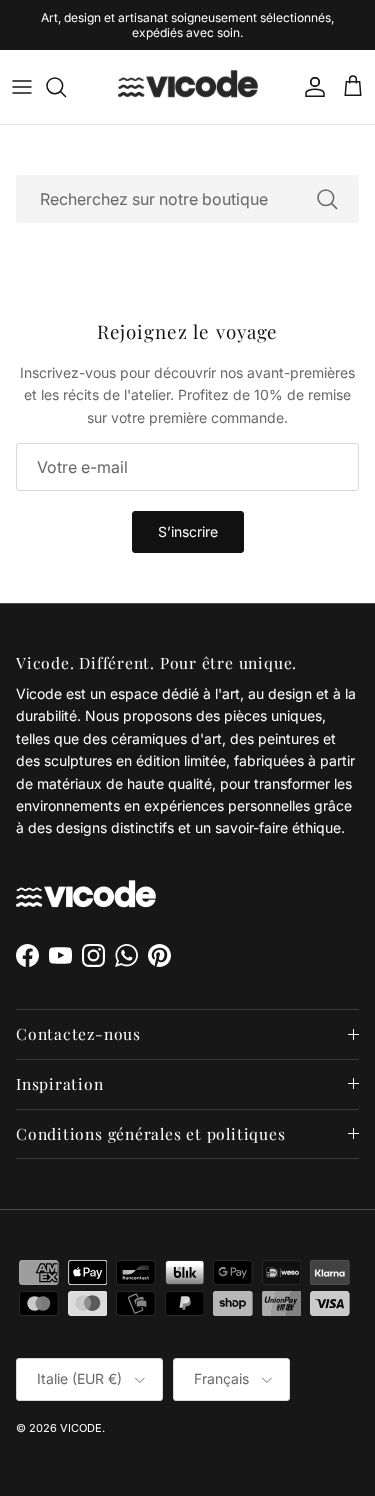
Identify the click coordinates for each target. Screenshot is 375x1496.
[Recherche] (66, 73)
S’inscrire (188, 517)
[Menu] (22, 73)
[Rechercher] (327, 185)
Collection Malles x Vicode (227, 25)
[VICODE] (188, 73)
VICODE (81, 1414)
